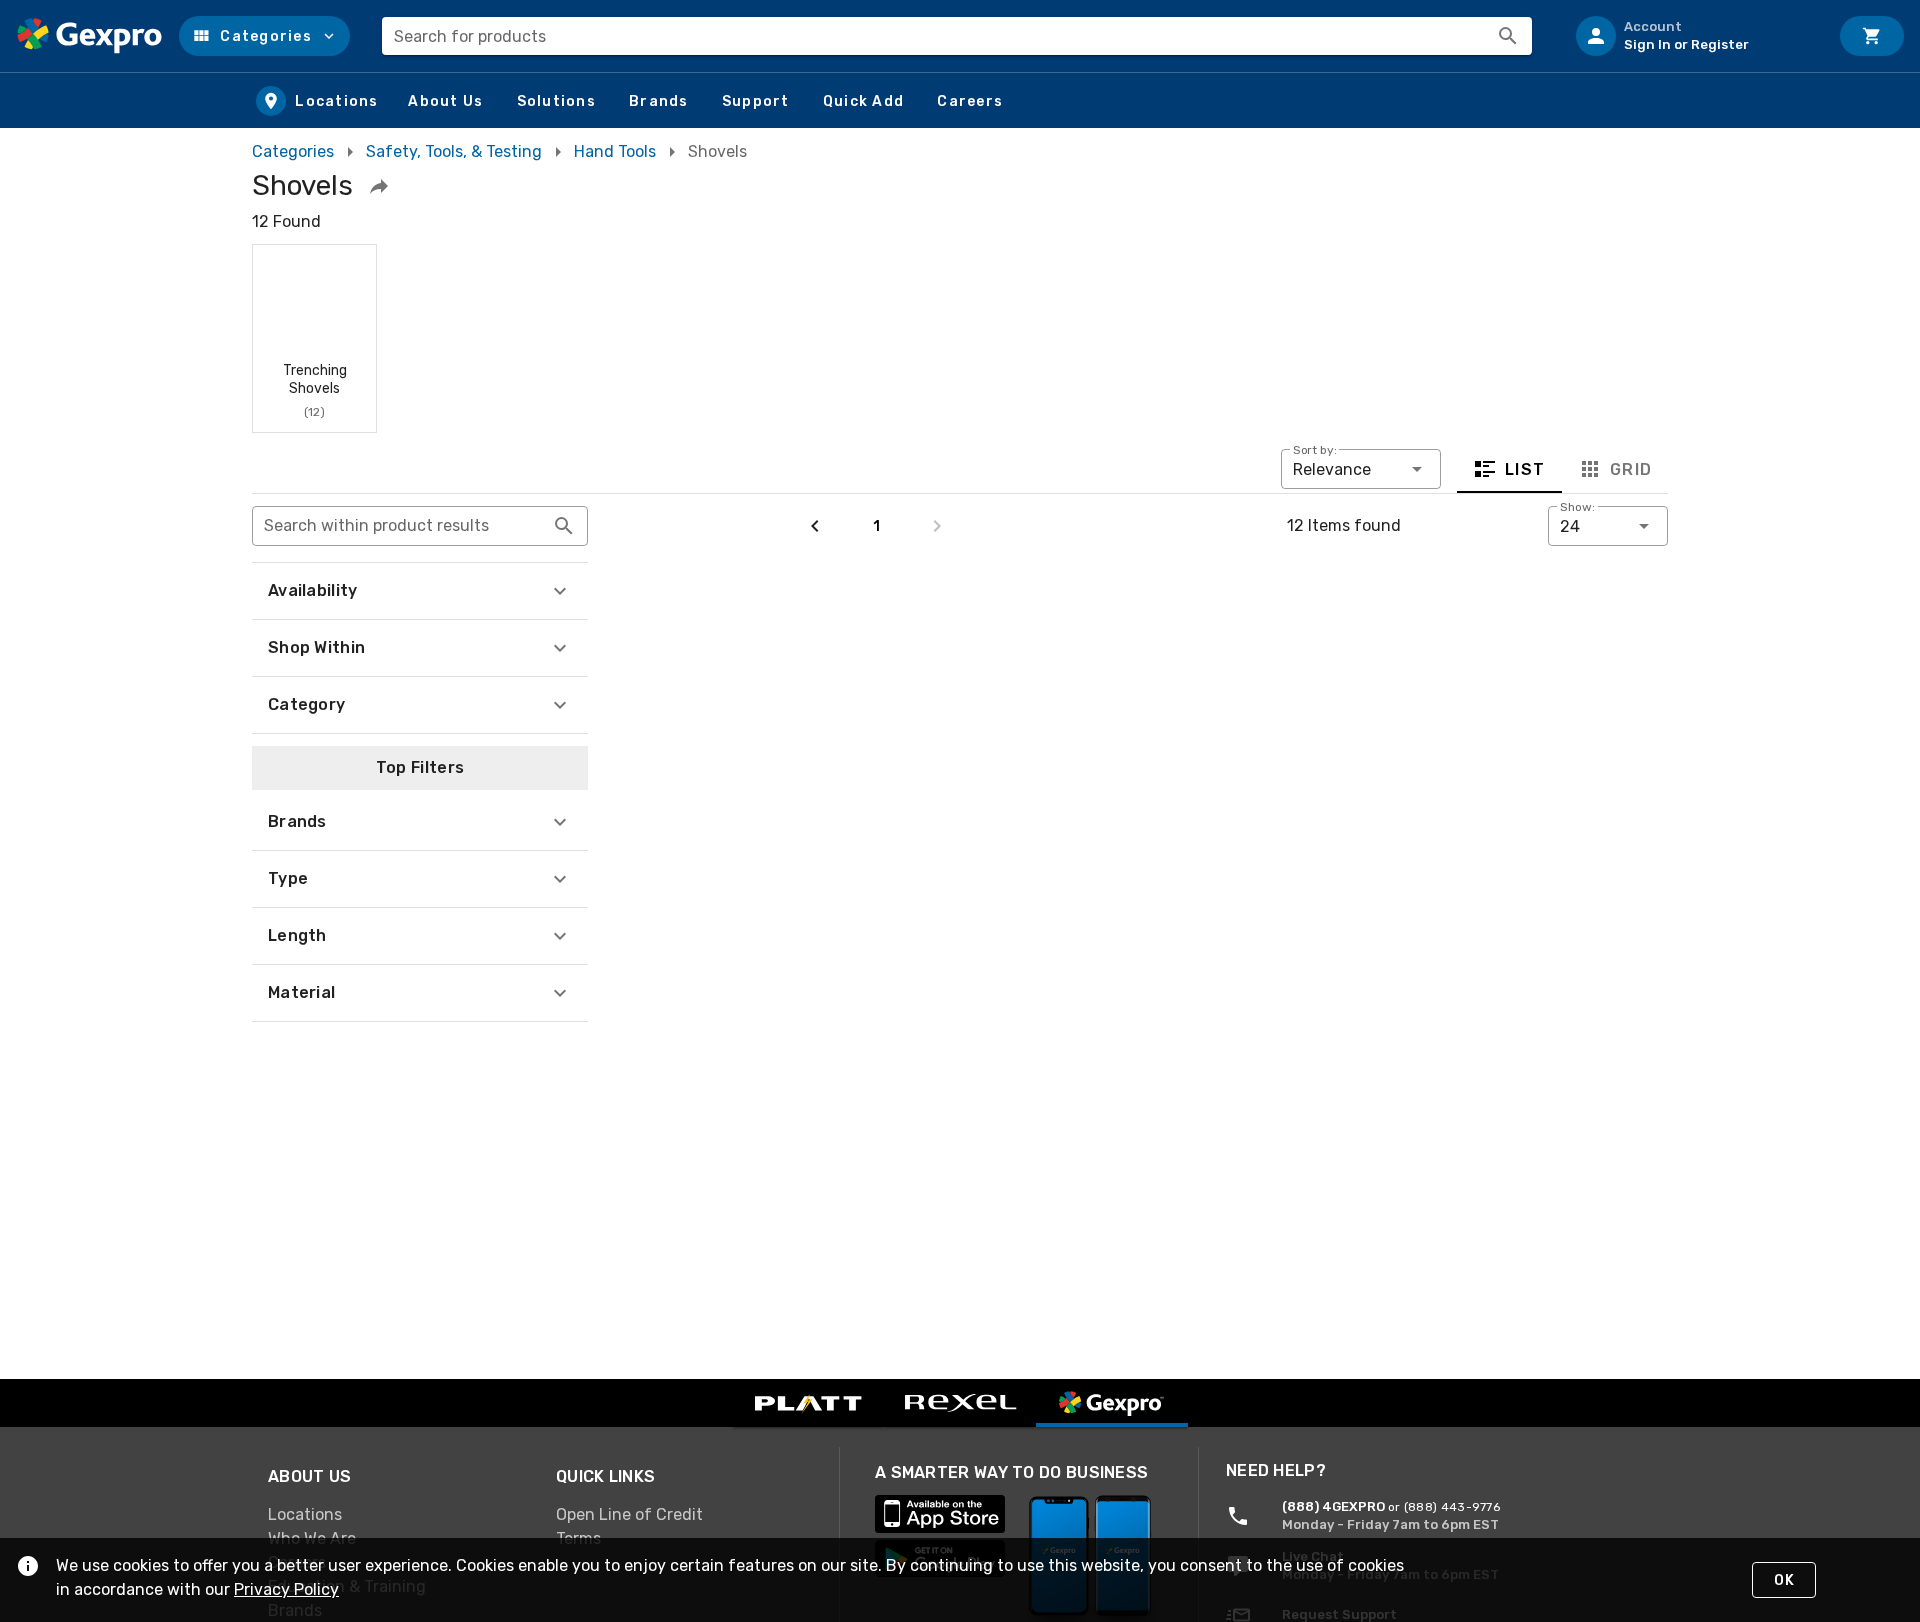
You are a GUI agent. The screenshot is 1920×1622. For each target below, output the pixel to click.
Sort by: (1315, 450)
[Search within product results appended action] (564, 526)
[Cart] (1872, 36)
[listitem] (1694, 36)
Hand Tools (615, 151)
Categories (293, 151)
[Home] (89, 36)
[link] (396, 1515)
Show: (1577, 507)
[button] (264, 36)
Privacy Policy (286, 1589)
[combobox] (957, 36)
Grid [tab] (1630, 469)
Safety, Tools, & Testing (454, 151)
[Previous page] (815, 526)
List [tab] (1525, 469)
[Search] (1508, 36)
